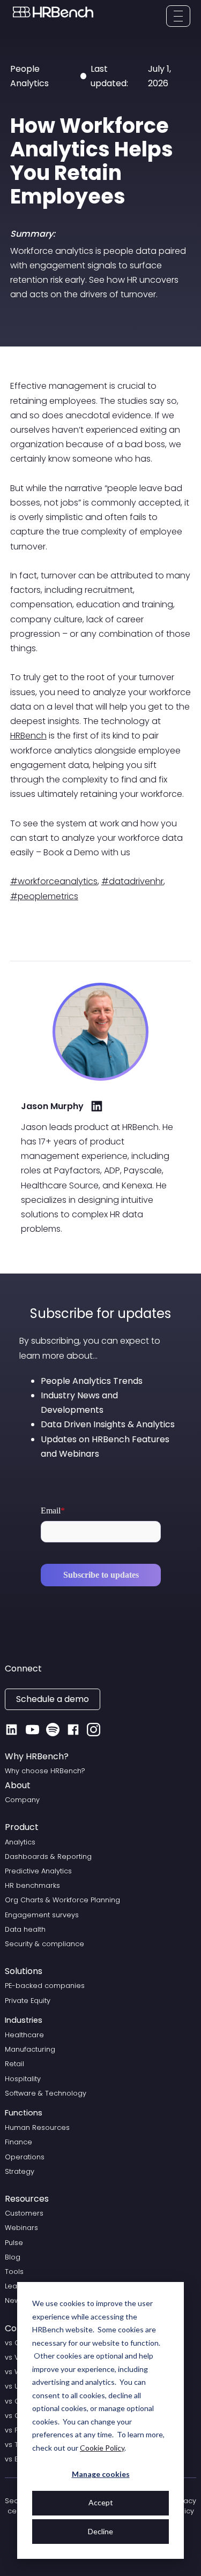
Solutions (24, 1971)
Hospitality (23, 2079)
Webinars (21, 2228)
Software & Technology (46, 2093)
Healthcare (24, 2035)
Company (22, 1800)
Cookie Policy (102, 2448)
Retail (14, 2064)
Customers (24, 2213)
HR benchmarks (32, 1885)
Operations (25, 2157)
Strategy (20, 2171)
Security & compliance (44, 1944)
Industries (24, 2020)
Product (22, 1827)
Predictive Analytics (38, 1871)
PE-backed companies (45, 1986)
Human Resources (37, 2127)
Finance (18, 2142)
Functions (24, 2113)
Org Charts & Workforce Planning (62, 1900)
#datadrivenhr (132, 881)
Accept (101, 2502)
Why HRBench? (37, 1756)
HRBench (28, 736)
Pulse (14, 2243)
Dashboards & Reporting (48, 1856)
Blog (13, 2257)
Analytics (20, 1842)
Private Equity (28, 2001)
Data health (25, 1929)
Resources (27, 2199)
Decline (100, 2531)
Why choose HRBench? (45, 1771)
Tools (14, 2272)
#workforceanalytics (54, 881)
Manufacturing (30, 2049)
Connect (23, 1669)
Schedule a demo (53, 1699)
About (18, 1785)
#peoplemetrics (44, 896)
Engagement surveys (42, 1915)
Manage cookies (101, 2474)
